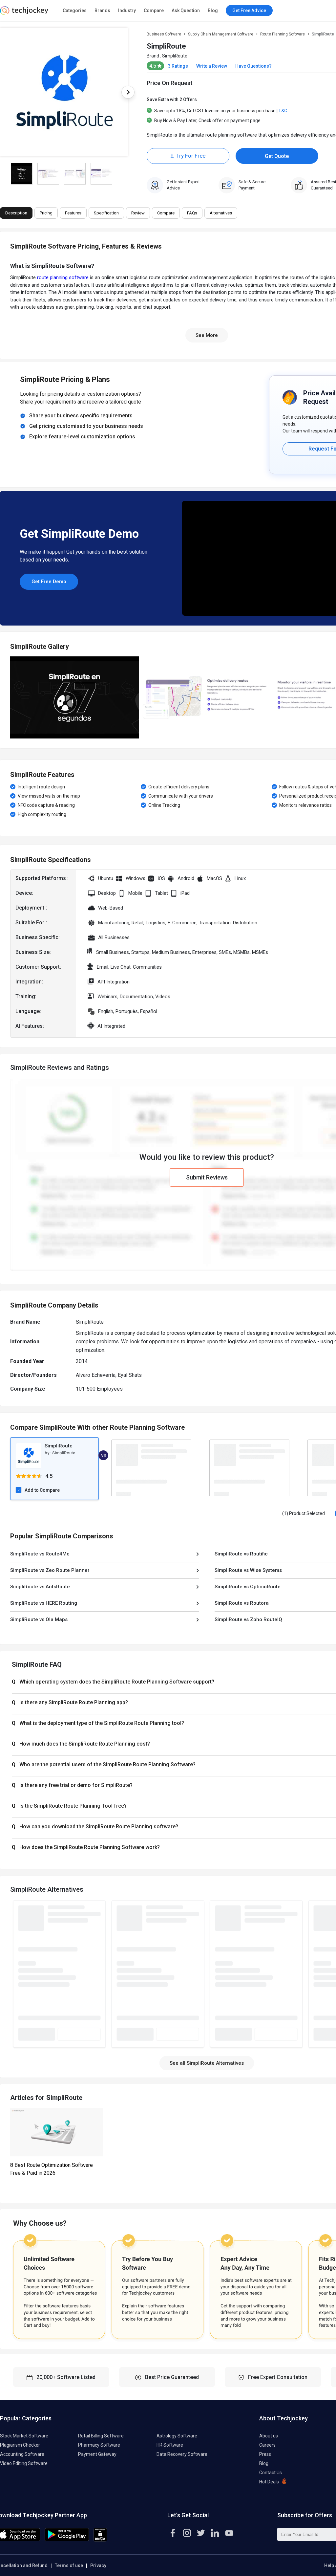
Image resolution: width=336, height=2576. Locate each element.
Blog (213, 11)
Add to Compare (42, 1490)
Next (128, 92)
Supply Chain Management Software (221, 34)
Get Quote (277, 156)
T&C (283, 111)
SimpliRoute (175, 56)
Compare (154, 11)
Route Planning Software (283, 34)
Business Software (164, 34)
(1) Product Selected (304, 1513)
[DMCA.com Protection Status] (100, 2540)
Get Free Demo (49, 582)
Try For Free (191, 156)
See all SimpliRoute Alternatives (207, 2063)
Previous (10, 697)
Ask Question (186, 11)
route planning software (63, 277)
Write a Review (212, 66)
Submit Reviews (207, 1177)
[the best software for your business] (24, 13)
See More (207, 335)
